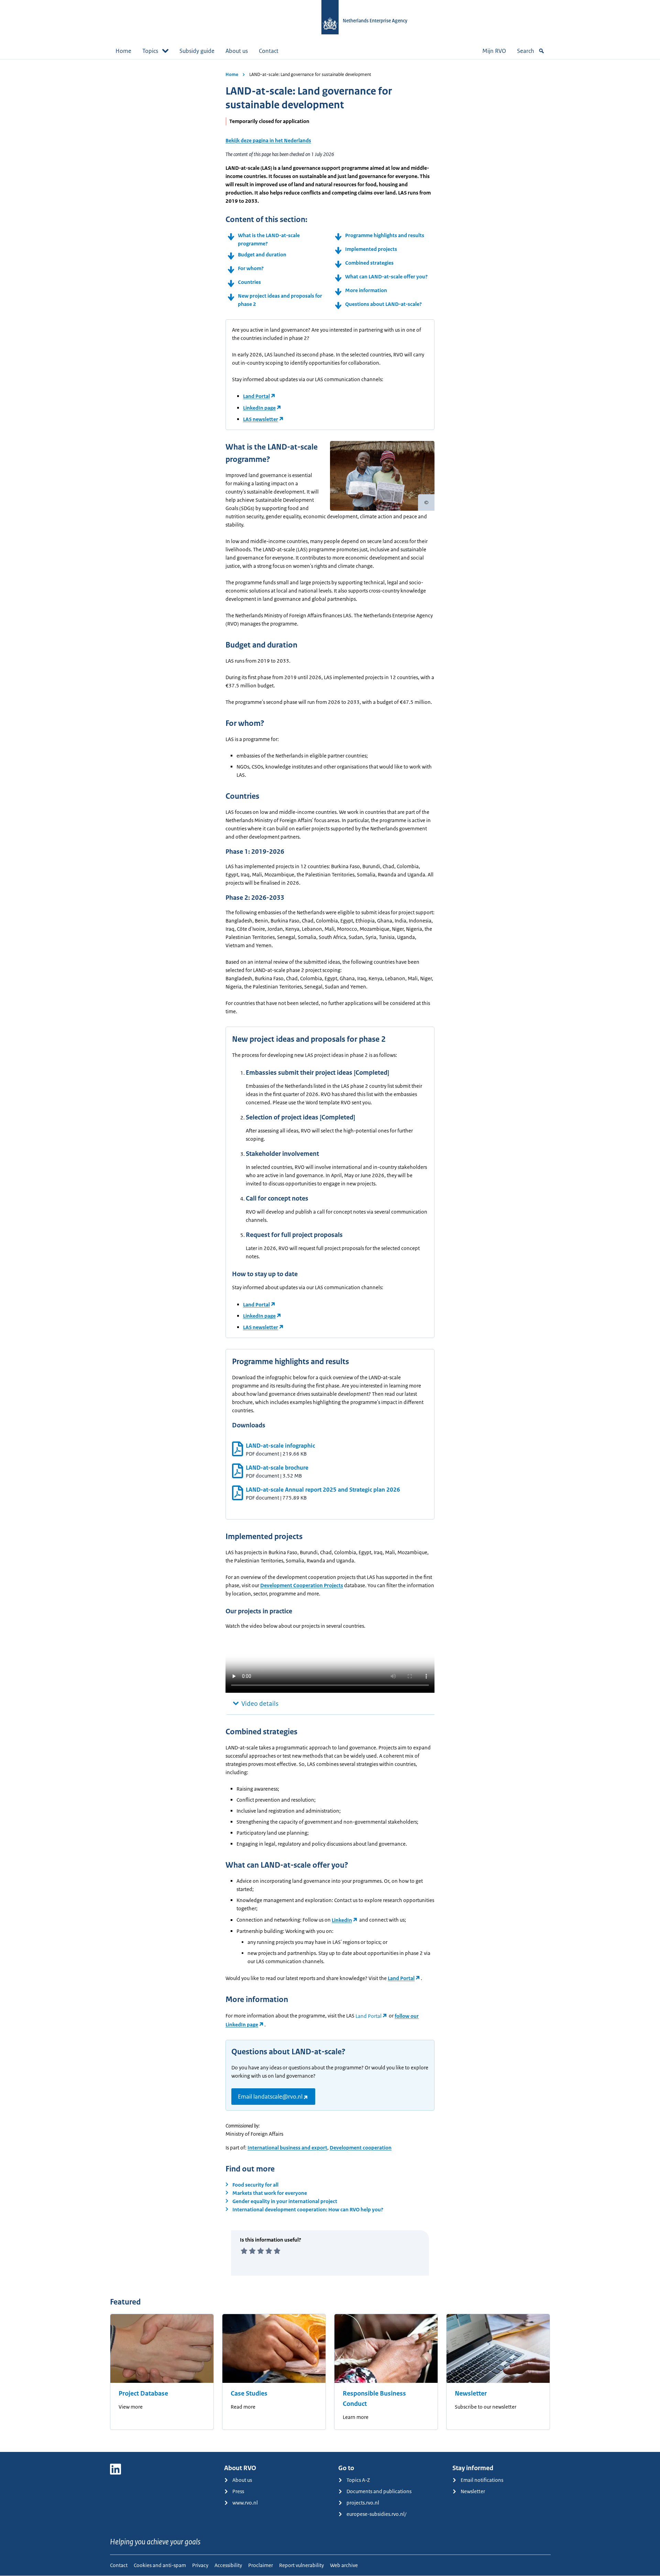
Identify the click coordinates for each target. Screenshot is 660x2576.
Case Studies (249, 2393)
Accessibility (228, 2565)
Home (123, 51)
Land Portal (256, 396)
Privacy (200, 2565)
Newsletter (471, 2393)
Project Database (143, 2393)
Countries (249, 282)
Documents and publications (379, 2491)
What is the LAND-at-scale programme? (269, 239)
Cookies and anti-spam (160, 2565)
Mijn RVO (494, 51)
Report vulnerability (301, 2565)
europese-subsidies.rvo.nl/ (376, 2514)
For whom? (251, 268)
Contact (269, 51)
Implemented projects (371, 249)
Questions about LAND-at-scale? (383, 304)
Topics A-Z (358, 2480)
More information (366, 290)
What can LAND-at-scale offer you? (387, 277)
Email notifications (482, 2480)
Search (526, 51)
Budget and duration (262, 255)
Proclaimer (261, 2565)
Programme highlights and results (385, 235)
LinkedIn (342, 1920)
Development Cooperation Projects (302, 1585)
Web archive (344, 2565)
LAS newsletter (261, 419)
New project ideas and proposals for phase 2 (280, 300)
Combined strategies (369, 263)
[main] (330, 1256)
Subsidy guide (197, 51)
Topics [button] (150, 51)
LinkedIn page (259, 408)
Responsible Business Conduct (374, 2399)
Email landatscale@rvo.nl (270, 2097)
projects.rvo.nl (363, 2503)
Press (238, 2491)
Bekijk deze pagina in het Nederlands (268, 140)
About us (237, 51)
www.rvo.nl (245, 2503)
